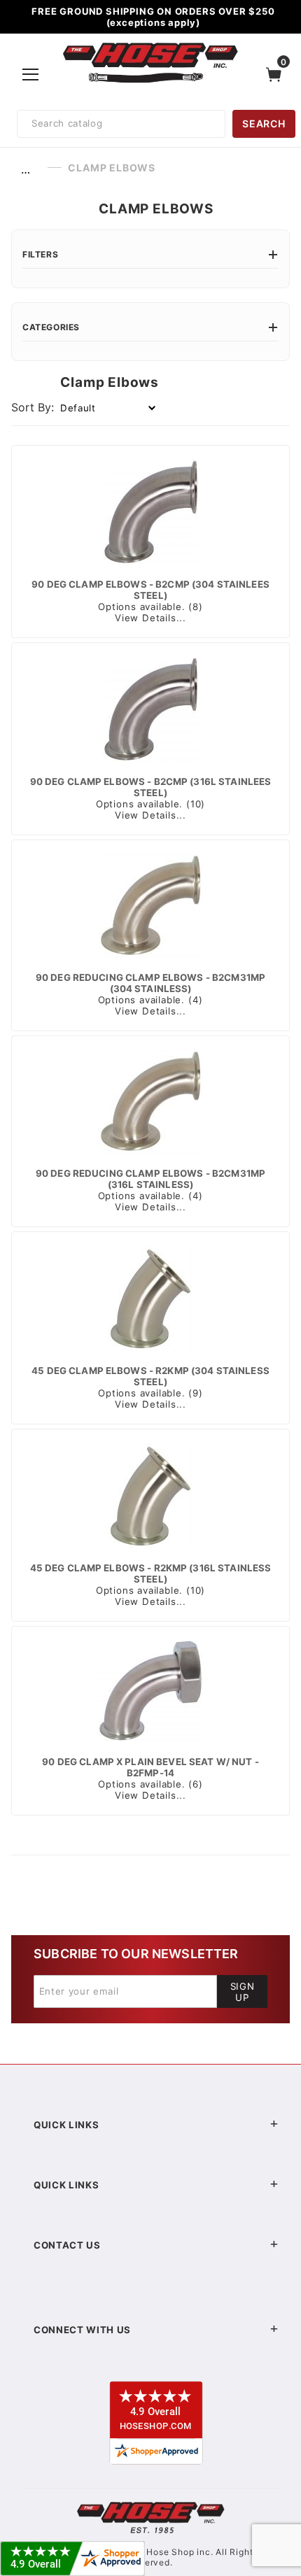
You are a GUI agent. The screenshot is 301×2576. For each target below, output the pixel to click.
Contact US (67, 2245)
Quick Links (66, 2125)
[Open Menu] (31, 74)
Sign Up (243, 1992)
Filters (40, 254)
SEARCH (264, 123)
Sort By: (33, 407)
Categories (51, 327)
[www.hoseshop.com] (150, 45)
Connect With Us (82, 2330)
